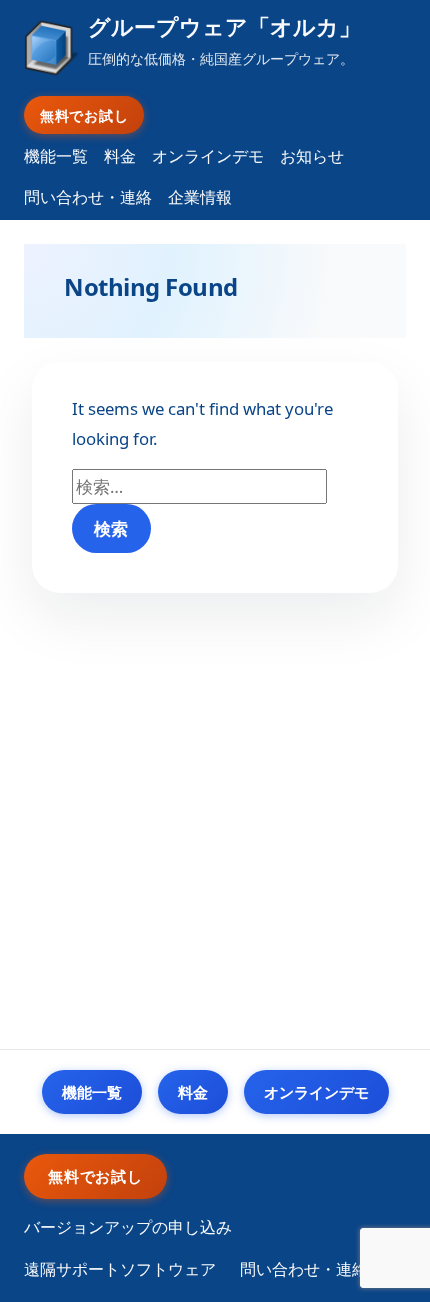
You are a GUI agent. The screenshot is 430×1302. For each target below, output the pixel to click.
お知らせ (312, 156)
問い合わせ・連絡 (88, 197)
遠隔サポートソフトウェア (120, 1269)
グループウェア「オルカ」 (224, 26)
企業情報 (200, 197)
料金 (120, 156)
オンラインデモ (208, 156)
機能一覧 (56, 156)
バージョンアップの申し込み (128, 1227)
